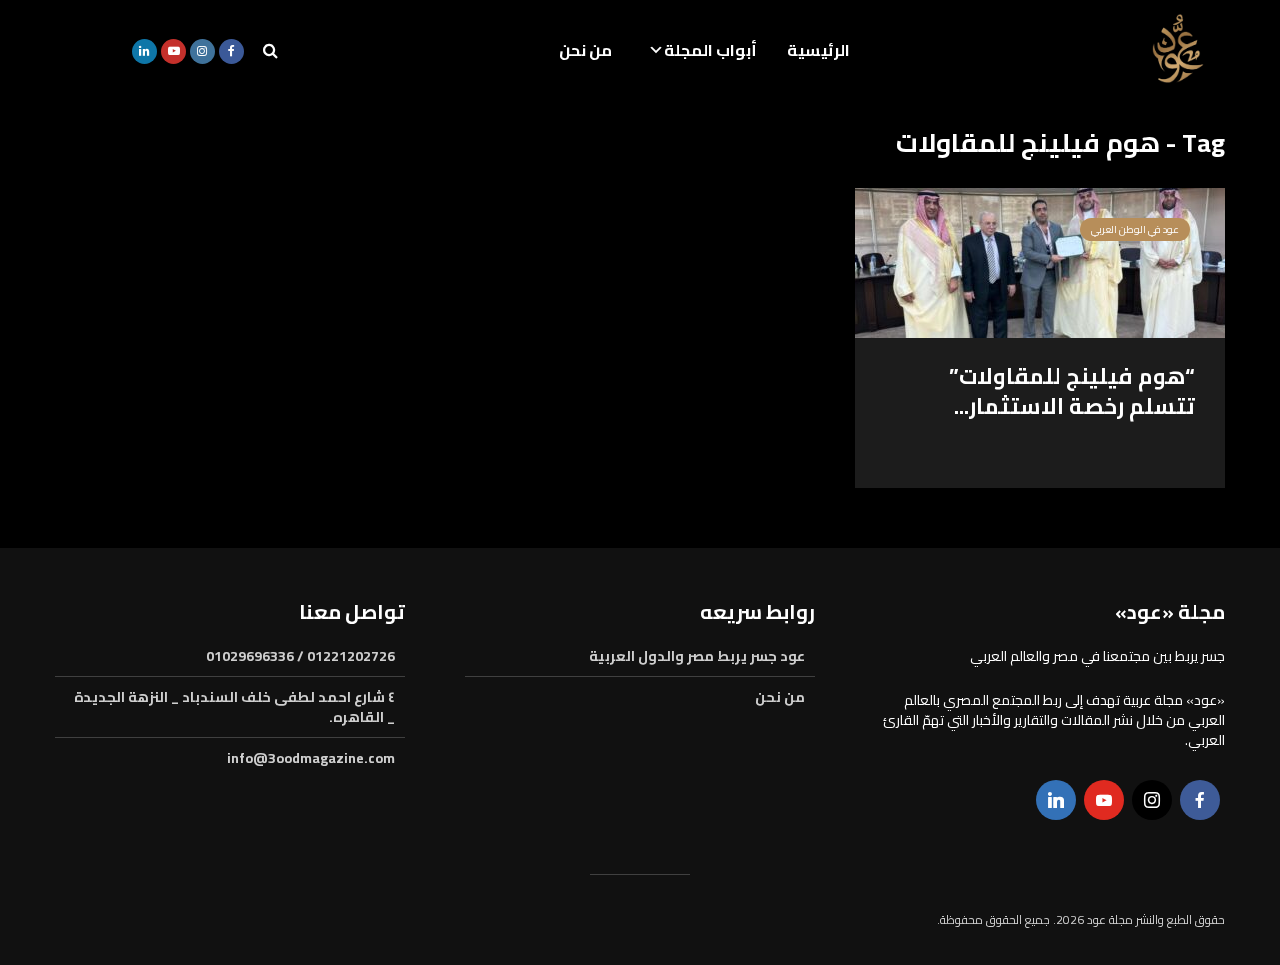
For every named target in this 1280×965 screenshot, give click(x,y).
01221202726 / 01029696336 (300, 657)
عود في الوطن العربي (1135, 229)
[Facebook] (1200, 800)
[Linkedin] (1056, 800)
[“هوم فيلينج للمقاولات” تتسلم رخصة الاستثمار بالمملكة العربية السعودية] (1040, 261)
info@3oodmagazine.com (311, 758)
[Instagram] (1152, 800)
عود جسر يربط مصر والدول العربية (697, 657)
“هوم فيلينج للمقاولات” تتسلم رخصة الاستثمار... (1072, 391)
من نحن (585, 50)
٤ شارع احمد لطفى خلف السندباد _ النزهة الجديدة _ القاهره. (234, 707)
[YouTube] (1104, 800)
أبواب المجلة (710, 50)
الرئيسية (818, 50)
